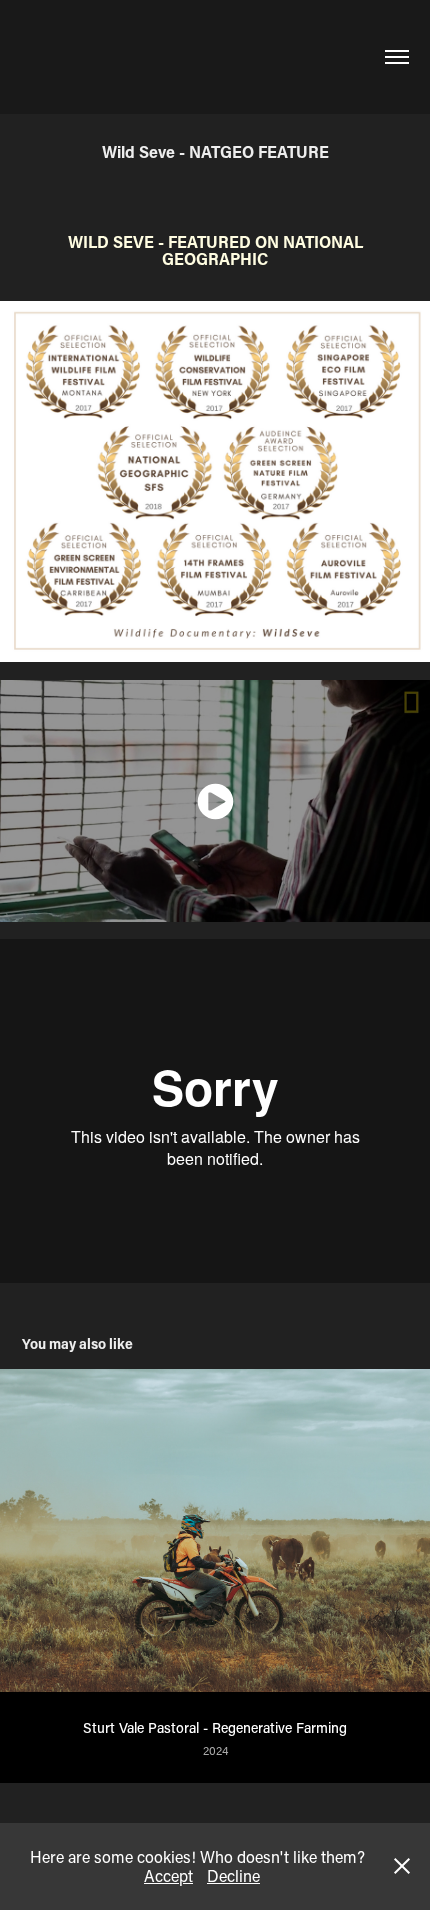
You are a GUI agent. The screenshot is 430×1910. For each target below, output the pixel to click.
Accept (168, 1875)
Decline (233, 1875)
